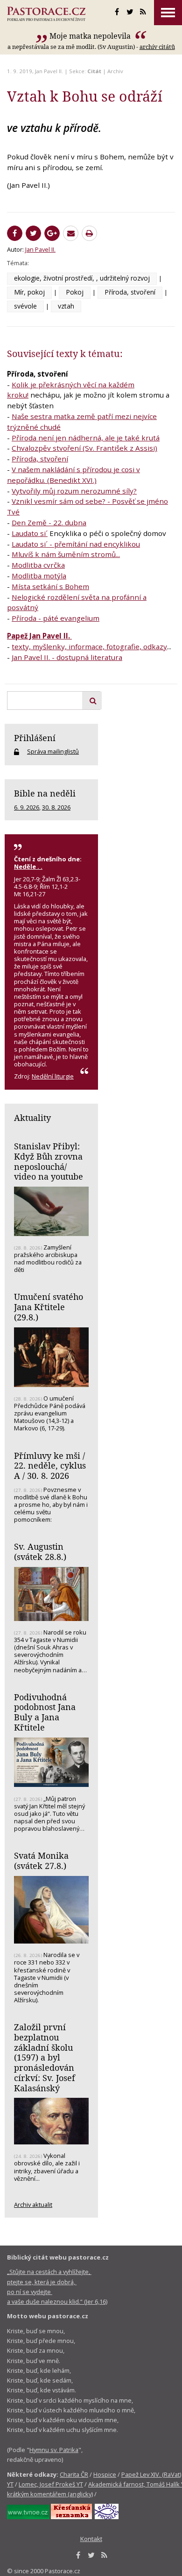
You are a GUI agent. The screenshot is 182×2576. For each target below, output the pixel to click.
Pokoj (75, 292)
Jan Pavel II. (49, 71)
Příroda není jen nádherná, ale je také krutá (86, 438)
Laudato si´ (30, 533)
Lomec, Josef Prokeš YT (51, 2484)
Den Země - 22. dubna (49, 522)
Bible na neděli (45, 793)
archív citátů (157, 47)
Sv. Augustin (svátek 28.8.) (40, 1552)
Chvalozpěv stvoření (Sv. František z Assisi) (84, 448)
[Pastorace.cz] (46, 14)
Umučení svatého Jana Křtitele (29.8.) (49, 1307)
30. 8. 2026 (56, 807)
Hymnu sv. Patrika (54, 2450)
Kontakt (91, 2539)
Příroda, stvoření (130, 292)
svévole (25, 306)
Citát (94, 71)
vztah (66, 306)
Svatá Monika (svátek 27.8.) (41, 1861)
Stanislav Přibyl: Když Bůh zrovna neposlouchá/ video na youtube (49, 1161)
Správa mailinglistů (53, 751)
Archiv (115, 71)
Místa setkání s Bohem (50, 586)
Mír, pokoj (29, 292)
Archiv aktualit (33, 2205)
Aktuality (32, 1118)
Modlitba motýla (39, 576)
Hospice (105, 2474)
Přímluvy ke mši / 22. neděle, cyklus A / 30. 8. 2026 (50, 1466)
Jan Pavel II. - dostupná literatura (67, 657)
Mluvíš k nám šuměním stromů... (66, 554)
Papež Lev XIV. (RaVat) (151, 2474)
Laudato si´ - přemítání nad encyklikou (76, 544)
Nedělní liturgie (53, 1076)
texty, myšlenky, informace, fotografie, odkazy (89, 646)
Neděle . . (28, 866)
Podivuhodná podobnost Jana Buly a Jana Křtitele (45, 1712)
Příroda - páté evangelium (56, 618)
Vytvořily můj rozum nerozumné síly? (74, 491)
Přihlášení (35, 738)
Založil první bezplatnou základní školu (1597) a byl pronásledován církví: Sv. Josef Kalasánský (45, 2057)
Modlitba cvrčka (38, 565)
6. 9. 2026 (27, 807)
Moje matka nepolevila (91, 36)
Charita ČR (74, 2474)
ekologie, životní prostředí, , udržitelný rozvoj (82, 278)
